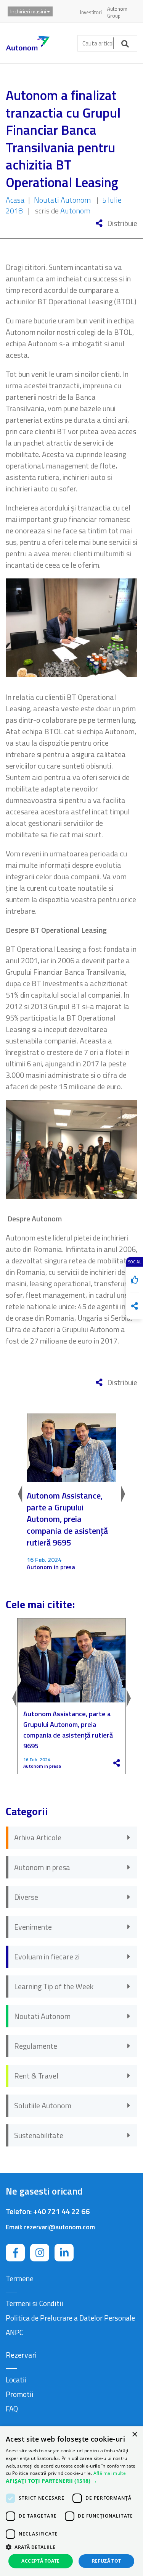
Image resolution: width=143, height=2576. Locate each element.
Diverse (26, 1897)
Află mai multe (110, 2473)
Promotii (20, 2394)
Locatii (16, 2380)
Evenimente (33, 1927)
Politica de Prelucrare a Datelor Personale (70, 2318)
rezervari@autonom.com (59, 2227)
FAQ (12, 2409)
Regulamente (36, 2046)
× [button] (134, 2435)
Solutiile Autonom (43, 2105)
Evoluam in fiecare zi (47, 1957)
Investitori (91, 12)
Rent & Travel (36, 2076)
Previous (19, 1492)
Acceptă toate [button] (40, 2561)
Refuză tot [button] (107, 2561)
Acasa (15, 200)
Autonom (75, 211)
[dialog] (71, 2501)
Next (124, 1492)
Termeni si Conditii (35, 2303)
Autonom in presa (51, 1567)
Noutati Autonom (62, 200)
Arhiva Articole (38, 1837)
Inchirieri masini (28, 11)
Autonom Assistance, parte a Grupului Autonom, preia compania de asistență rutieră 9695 (67, 1519)
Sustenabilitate (39, 2135)
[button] (71, 2481)
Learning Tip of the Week (54, 1986)
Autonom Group (117, 12)
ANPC (14, 2332)
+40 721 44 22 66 (61, 2211)
